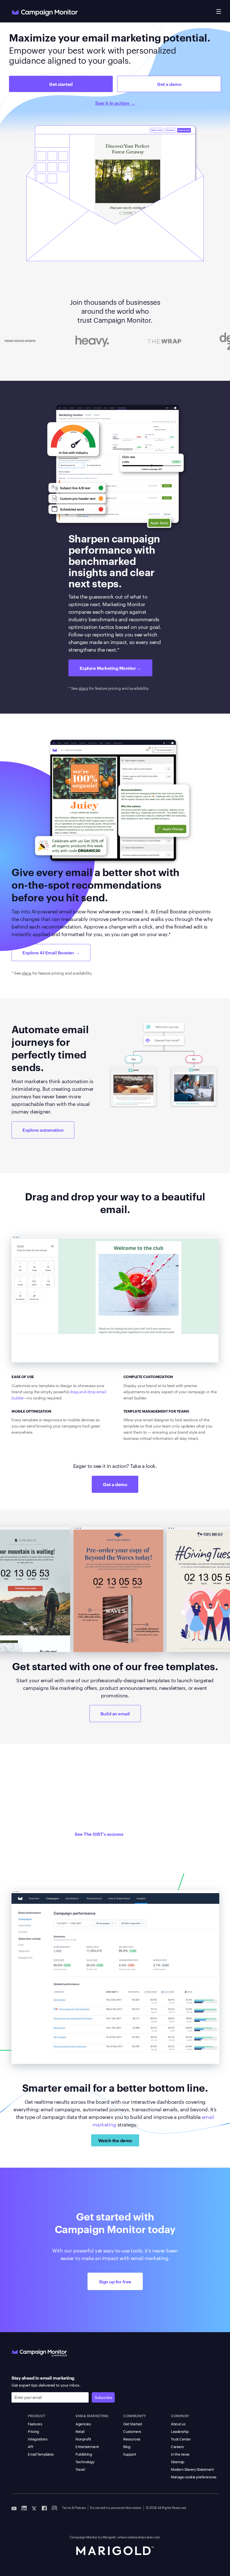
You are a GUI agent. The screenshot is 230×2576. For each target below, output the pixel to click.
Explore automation (43, 1130)
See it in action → (115, 103)
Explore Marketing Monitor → (111, 668)
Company (180, 2415)
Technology (85, 2462)
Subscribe (103, 2397)
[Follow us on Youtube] (14, 2508)
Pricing (33, 2431)
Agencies (83, 2424)
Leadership (180, 2431)
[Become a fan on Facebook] (44, 2508)
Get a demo (169, 84)
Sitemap (178, 2462)
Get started (61, 84)
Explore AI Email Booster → (51, 952)
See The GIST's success (99, 1834)
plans (83, 688)
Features (35, 2424)
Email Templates (41, 2454)
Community (135, 2415)
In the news (180, 2454)
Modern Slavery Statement (192, 2469)
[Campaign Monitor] (40, 2352)
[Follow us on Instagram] (54, 2508)
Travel (80, 2469)
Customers (132, 2431)
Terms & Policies (74, 2507)
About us (178, 2424)
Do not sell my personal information (116, 2507)
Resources (132, 2439)
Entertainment (87, 2446)
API (31, 2446)
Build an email (115, 1713)
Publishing (84, 2454)
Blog (127, 2446)
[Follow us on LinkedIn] (24, 2508)
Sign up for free (115, 2281)
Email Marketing (92, 2415)
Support (130, 2454)
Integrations (37, 2439)
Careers (177, 2446)
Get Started (133, 2424)
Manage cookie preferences (194, 2477)
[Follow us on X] (34, 2508)
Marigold (109, 2537)
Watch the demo (115, 2140)
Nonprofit (83, 2439)
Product (37, 2415)
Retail (80, 2431)
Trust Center (181, 2439)
